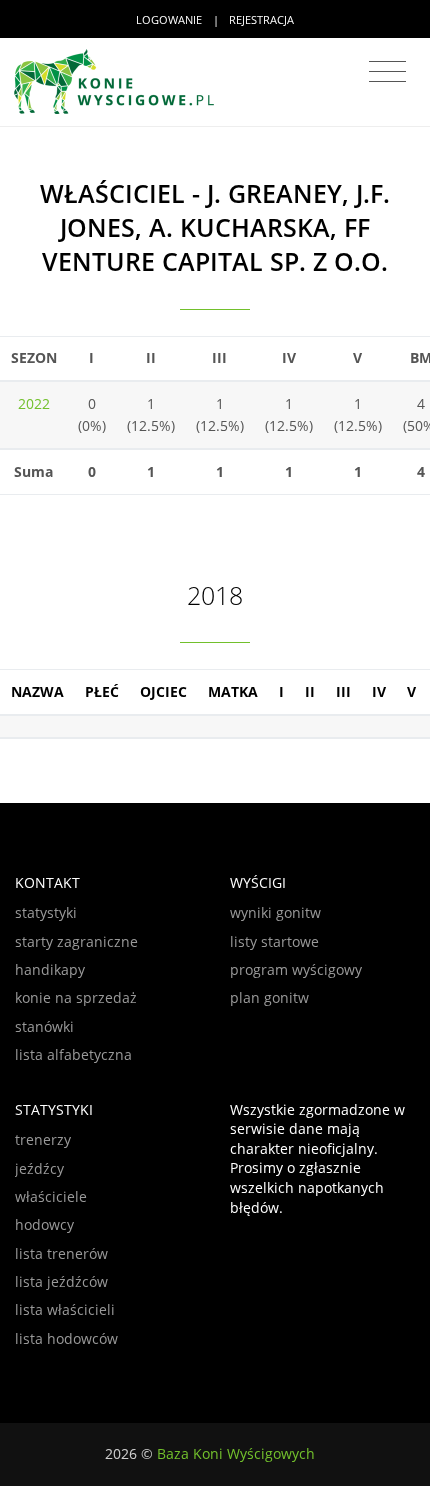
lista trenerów (61, 1253)
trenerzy (43, 1139)
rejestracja (261, 19)
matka (233, 691)
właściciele (51, 1196)
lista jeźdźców (61, 1281)
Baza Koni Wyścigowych (236, 1453)
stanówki (44, 1026)
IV (379, 691)
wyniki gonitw (275, 912)
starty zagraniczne (76, 941)
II (310, 691)
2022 (34, 403)
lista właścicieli (65, 1309)
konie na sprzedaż (76, 997)
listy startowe (274, 941)
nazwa (37, 691)
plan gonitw (269, 997)
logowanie (169, 19)
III (343, 691)
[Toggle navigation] (387, 72)
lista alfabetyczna (73, 1054)
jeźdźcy (39, 1168)
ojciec (163, 691)
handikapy (50, 969)
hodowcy (44, 1224)
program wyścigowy (296, 969)
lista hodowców (66, 1338)
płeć (102, 691)
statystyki (46, 912)
